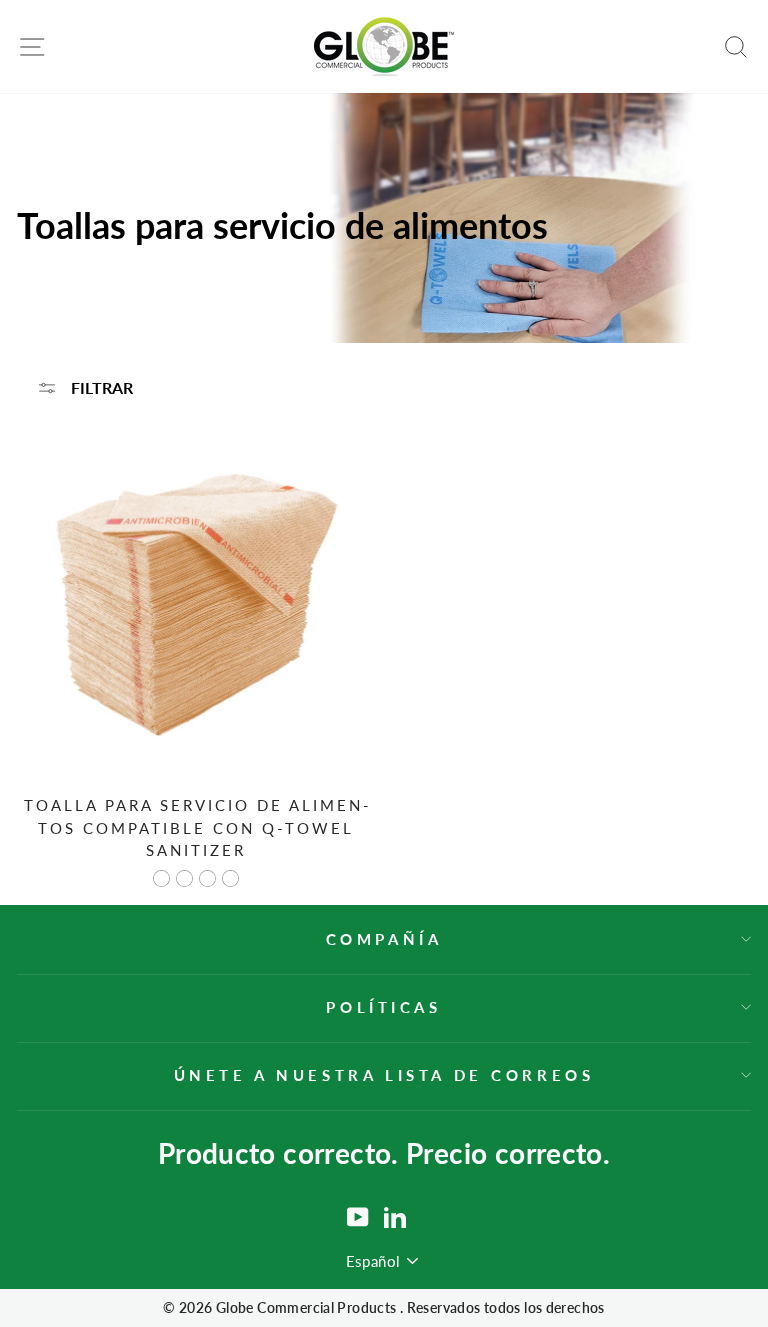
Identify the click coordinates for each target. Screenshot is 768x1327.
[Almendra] (161, 878)
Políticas (383, 1007)
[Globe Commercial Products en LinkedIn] (395, 1217)
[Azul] (184, 878)
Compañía (384, 939)
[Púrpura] (230, 878)
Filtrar (100, 387)
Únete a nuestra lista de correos (384, 1075)
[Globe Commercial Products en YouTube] (358, 1217)
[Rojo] (207, 878)
